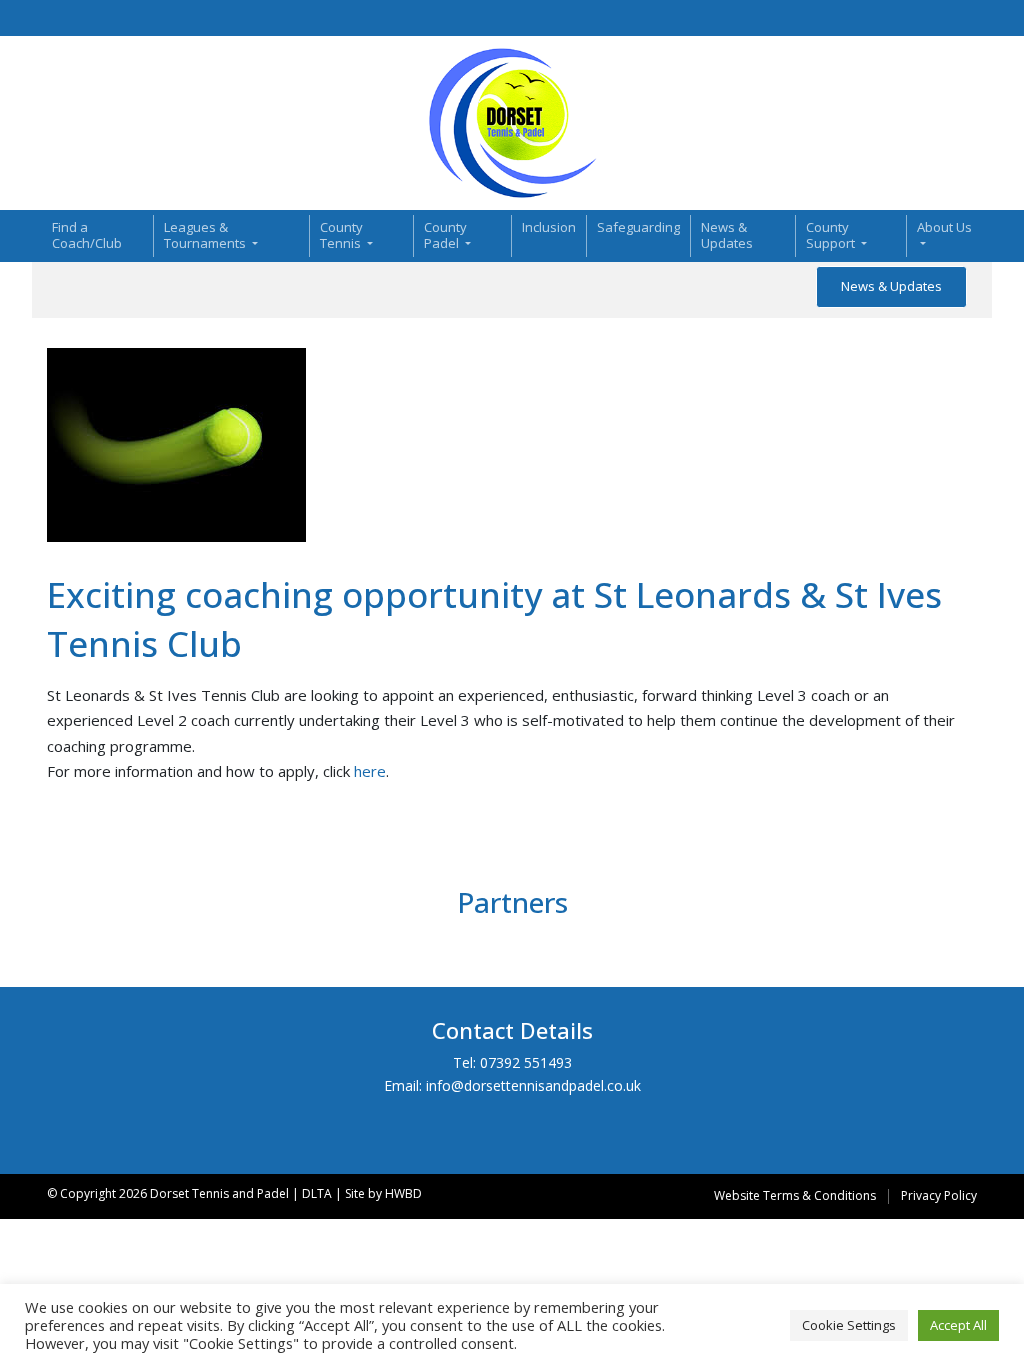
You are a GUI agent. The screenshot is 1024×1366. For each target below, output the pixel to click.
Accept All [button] (958, 1325)
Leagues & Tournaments (206, 235)
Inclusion (549, 227)
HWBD (403, 1193)
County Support (832, 235)
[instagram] (944, 18)
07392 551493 (526, 1062)
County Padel (445, 235)
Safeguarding (638, 227)
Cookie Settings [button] (849, 1325)
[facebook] (922, 18)
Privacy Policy (939, 1196)
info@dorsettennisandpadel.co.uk (533, 1085)
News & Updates (727, 235)
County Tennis (342, 235)
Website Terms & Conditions (795, 1196)
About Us (944, 227)
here (370, 771)
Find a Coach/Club (87, 235)
